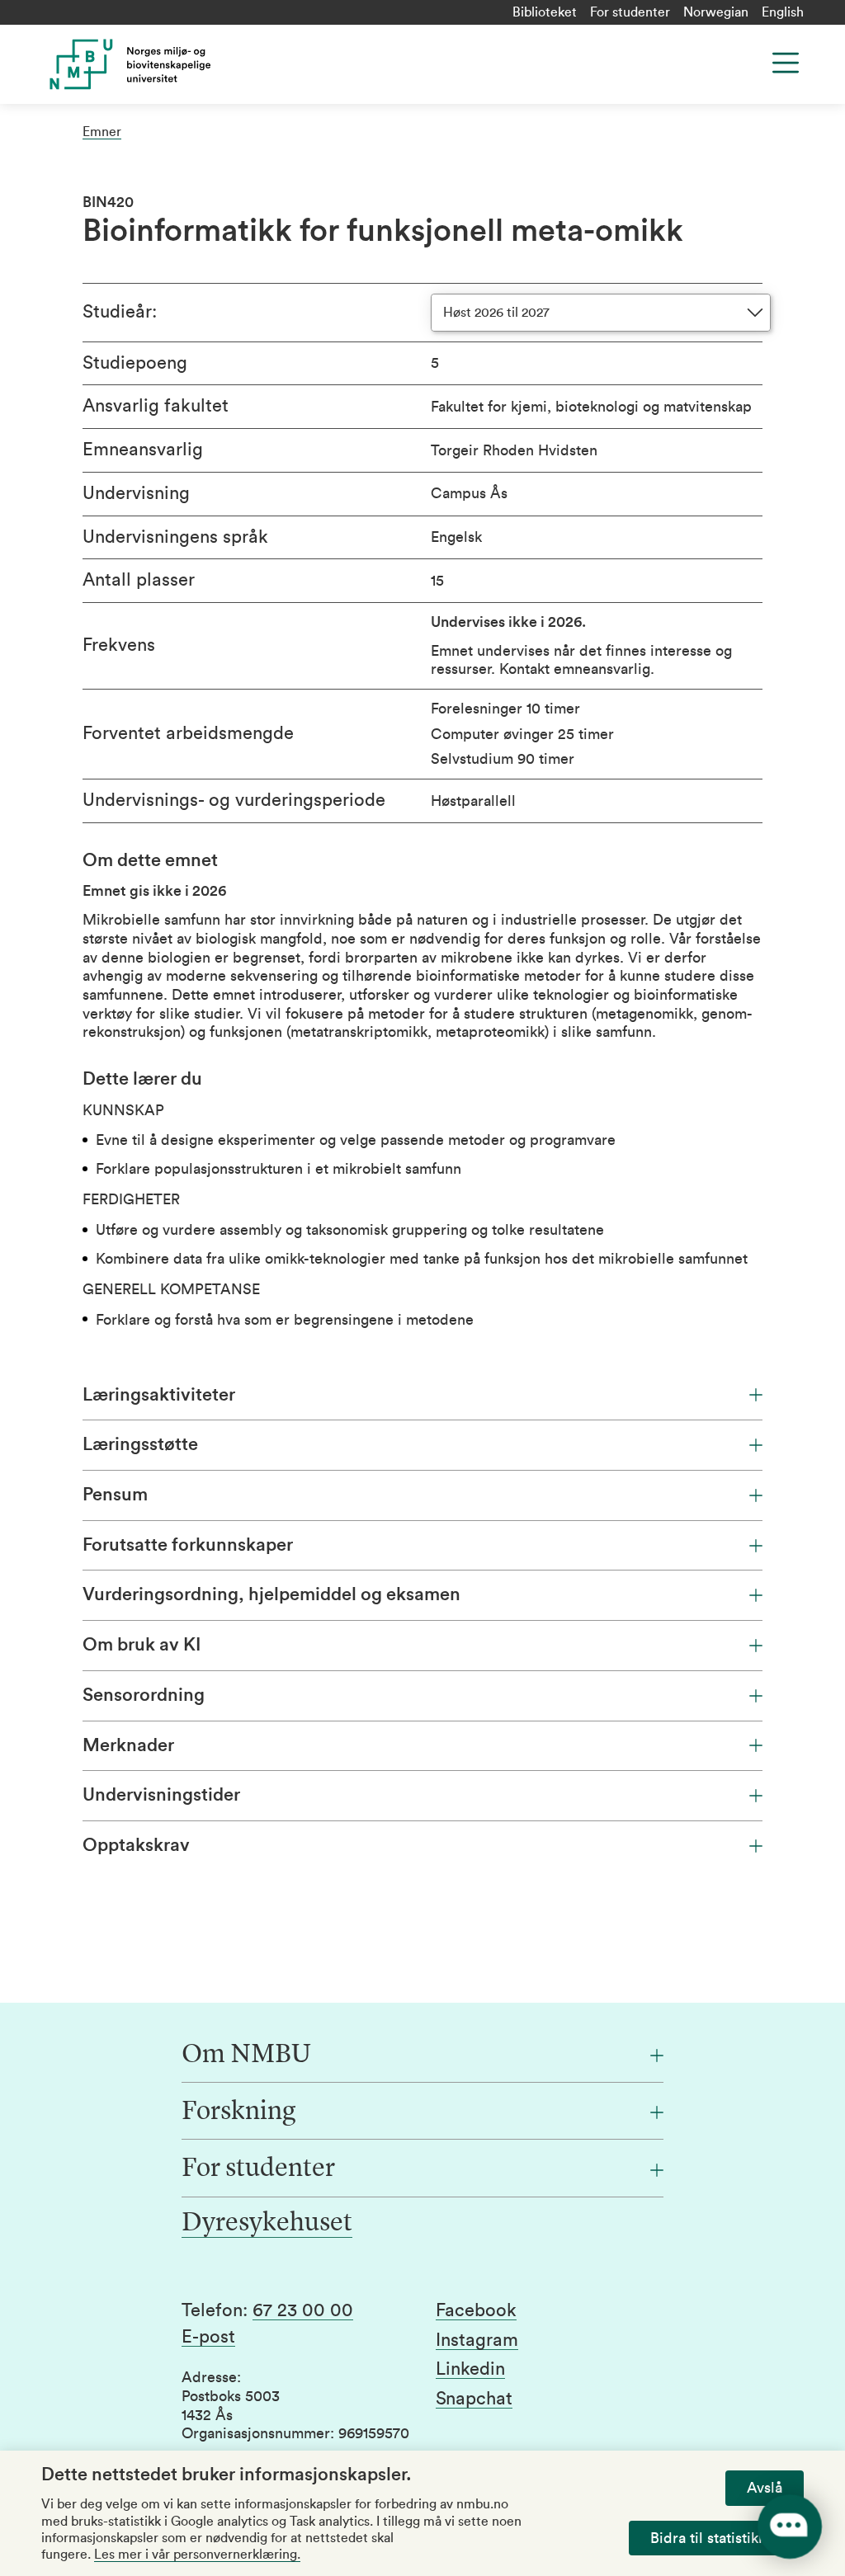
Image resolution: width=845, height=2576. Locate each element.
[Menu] (786, 63)
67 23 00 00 (303, 2310)
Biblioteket (545, 12)
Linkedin (470, 2369)
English (783, 12)
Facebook (476, 2310)
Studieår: (120, 312)
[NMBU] (228, 64)
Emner (102, 132)
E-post (208, 2337)
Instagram (477, 2340)
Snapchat (474, 2399)
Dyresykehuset (267, 2224)
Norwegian (716, 12)
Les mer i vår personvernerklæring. (197, 2555)
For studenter (630, 12)
